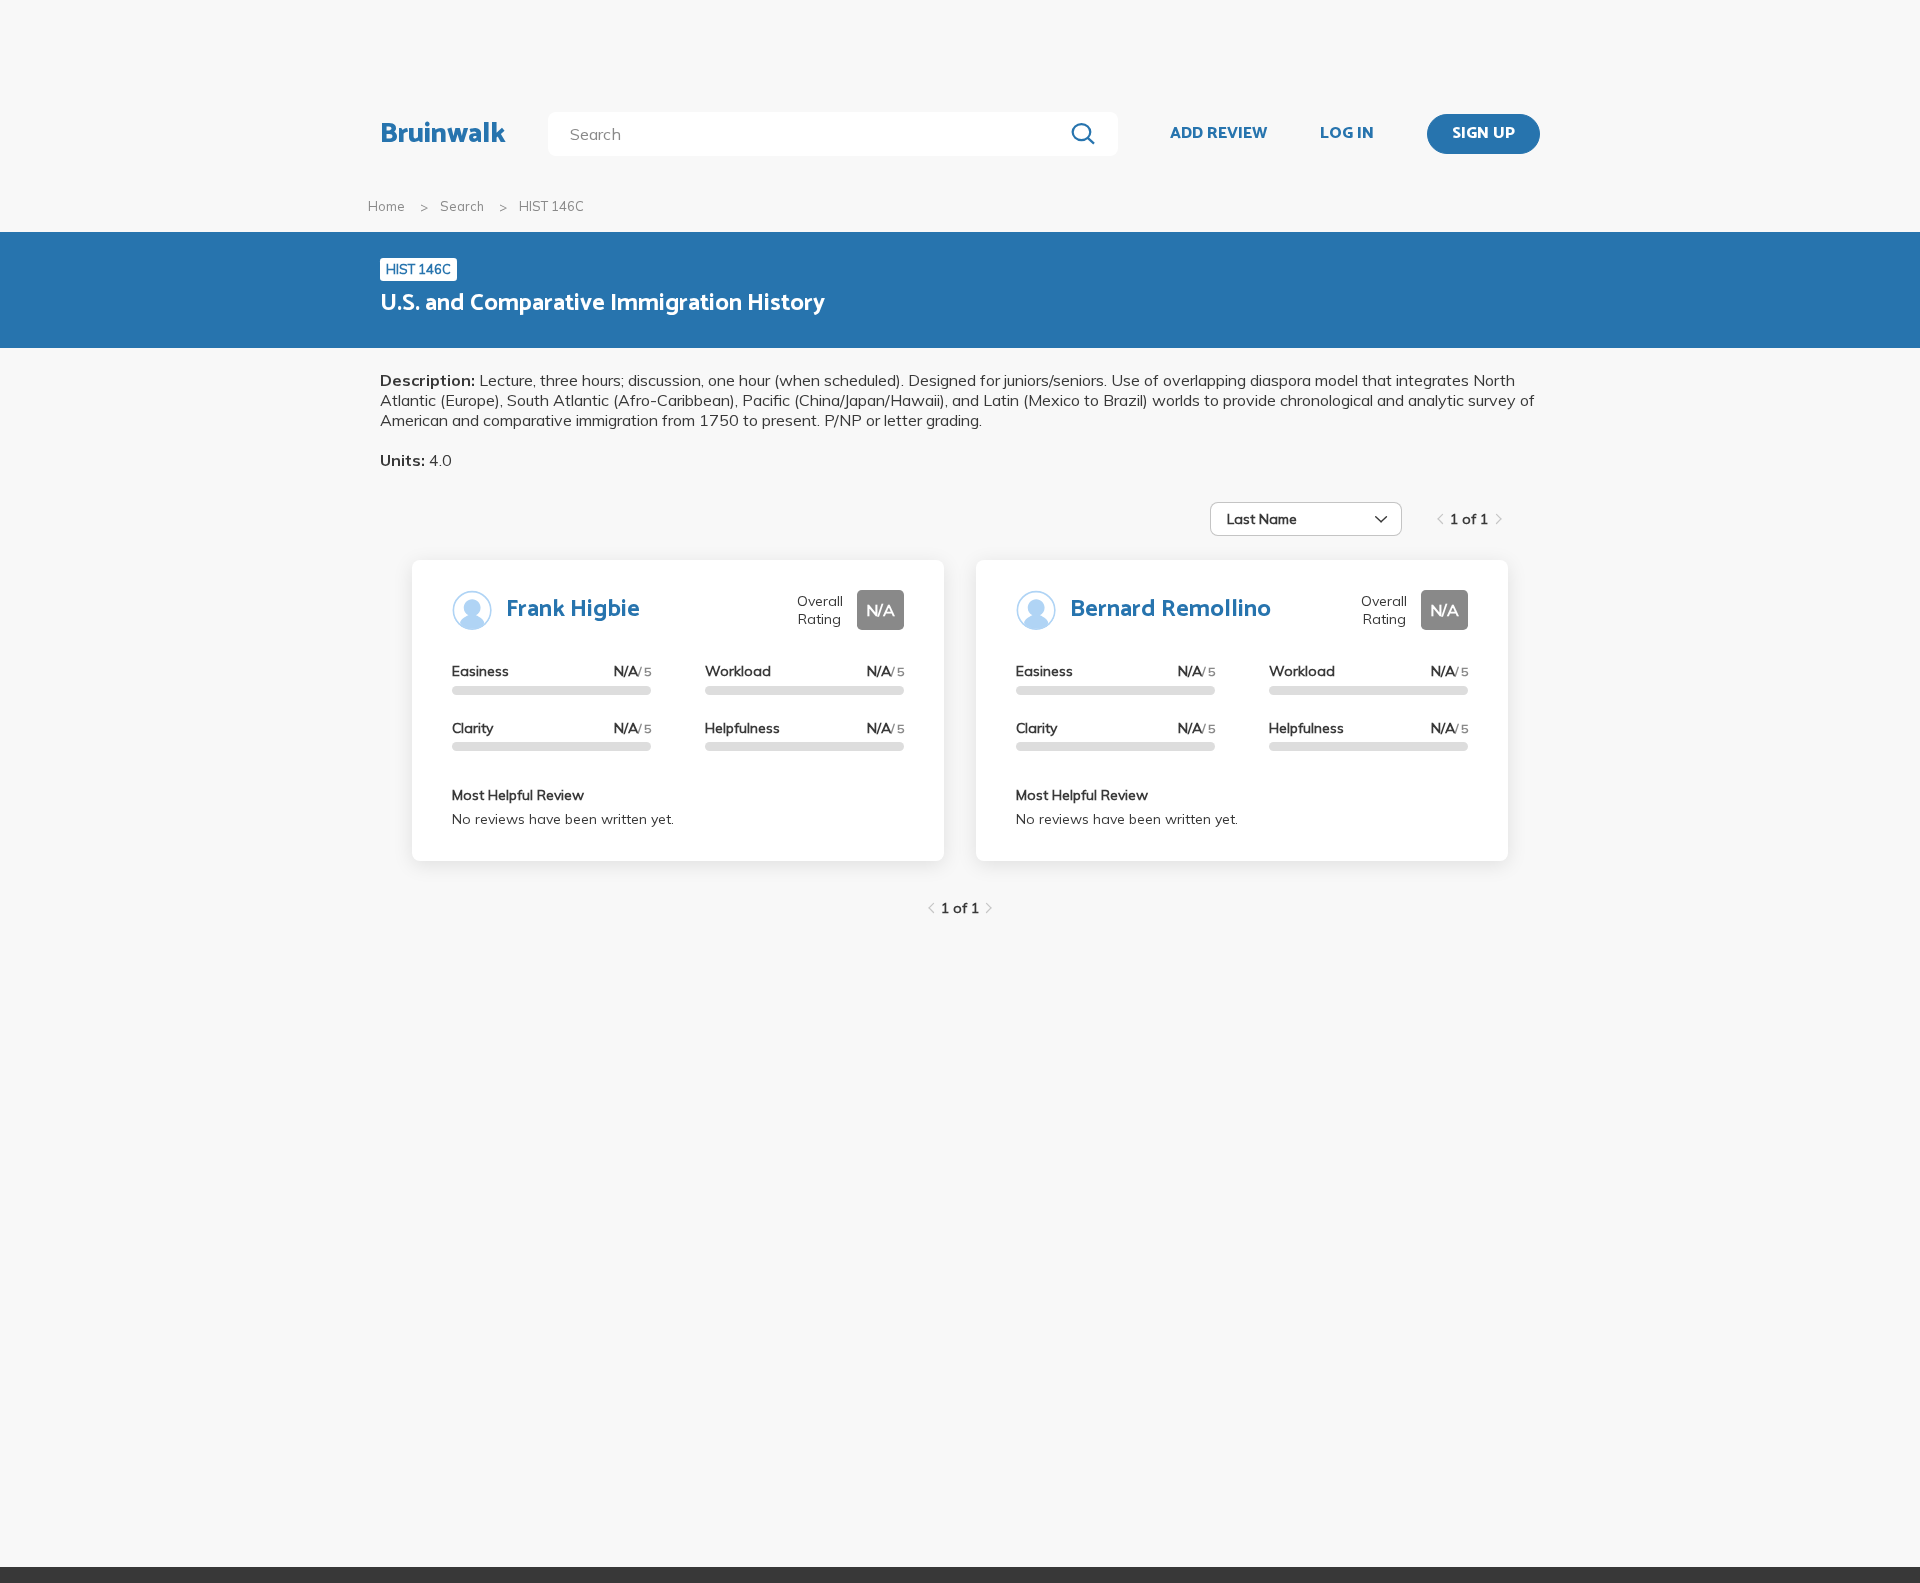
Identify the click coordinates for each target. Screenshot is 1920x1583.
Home (386, 206)
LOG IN (1347, 134)
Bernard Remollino (1170, 609)
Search (462, 206)
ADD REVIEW (1218, 134)
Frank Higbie (573, 609)
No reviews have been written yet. (563, 819)
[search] (809, 134)
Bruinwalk (443, 134)
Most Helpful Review (518, 795)
